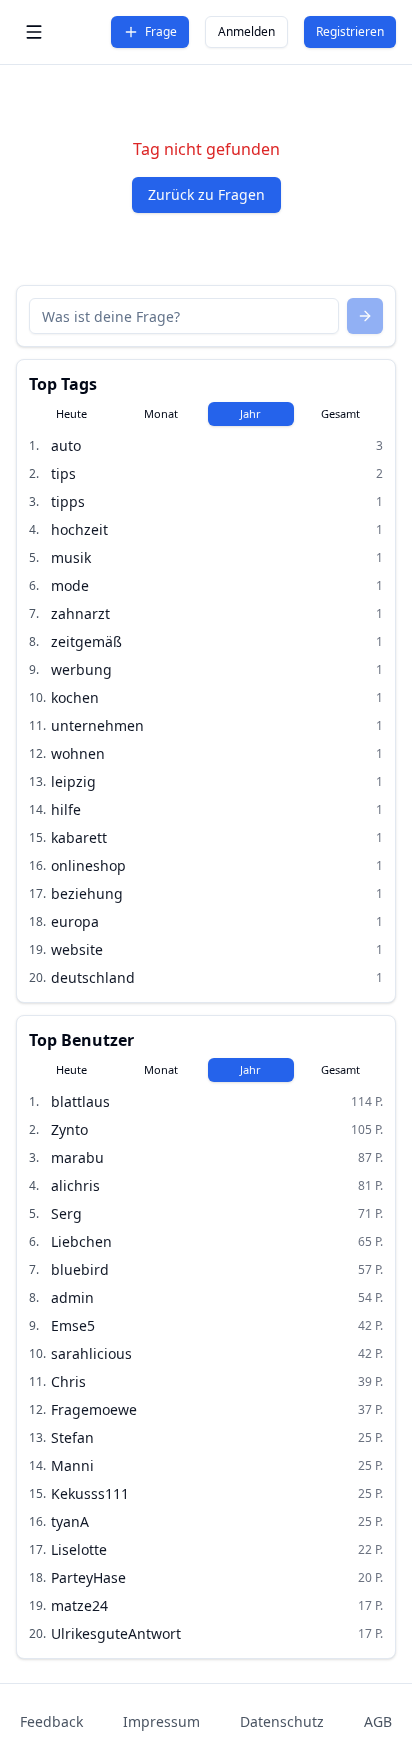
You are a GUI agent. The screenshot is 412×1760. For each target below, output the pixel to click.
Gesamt (340, 413)
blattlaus (80, 1101)
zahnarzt (80, 613)
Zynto (69, 1129)
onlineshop (88, 865)
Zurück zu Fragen (206, 194)
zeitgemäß (86, 641)
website (77, 949)
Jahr (250, 413)
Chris (68, 1381)
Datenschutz (282, 1721)
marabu (77, 1157)
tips (63, 473)
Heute (71, 413)
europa (75, 921)
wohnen (78, 753)
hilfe (66, 809)
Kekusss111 (90, 1493)
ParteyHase (88, 1577)
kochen (75, 697)
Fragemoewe (94, 1409)
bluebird (80, 1269)
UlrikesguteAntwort (116, 1633)
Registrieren (350, 31)
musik (71, 557)
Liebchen (81, 1241)
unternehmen (97, 725)
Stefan (72, 1437)
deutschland (93, 977)
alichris (75, 1185)
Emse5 (73, 1325)
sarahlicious (91, 1353)
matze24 (79, 1605)
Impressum (161, 1721)
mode (70, 585)
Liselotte (79, 1549)
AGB (378, 1721)
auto (66, 445)
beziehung (87, 893)
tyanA (70, 1521)
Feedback (51, 1721)
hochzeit (79, 529)
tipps (68, 501)
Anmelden (246, 31)
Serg (66, 1213)
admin (72, 1297)
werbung (81, 669)
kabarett (79, 837)
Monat (161, 413)
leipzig (73, 781)
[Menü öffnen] (34, 32)
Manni (72, 1465)
